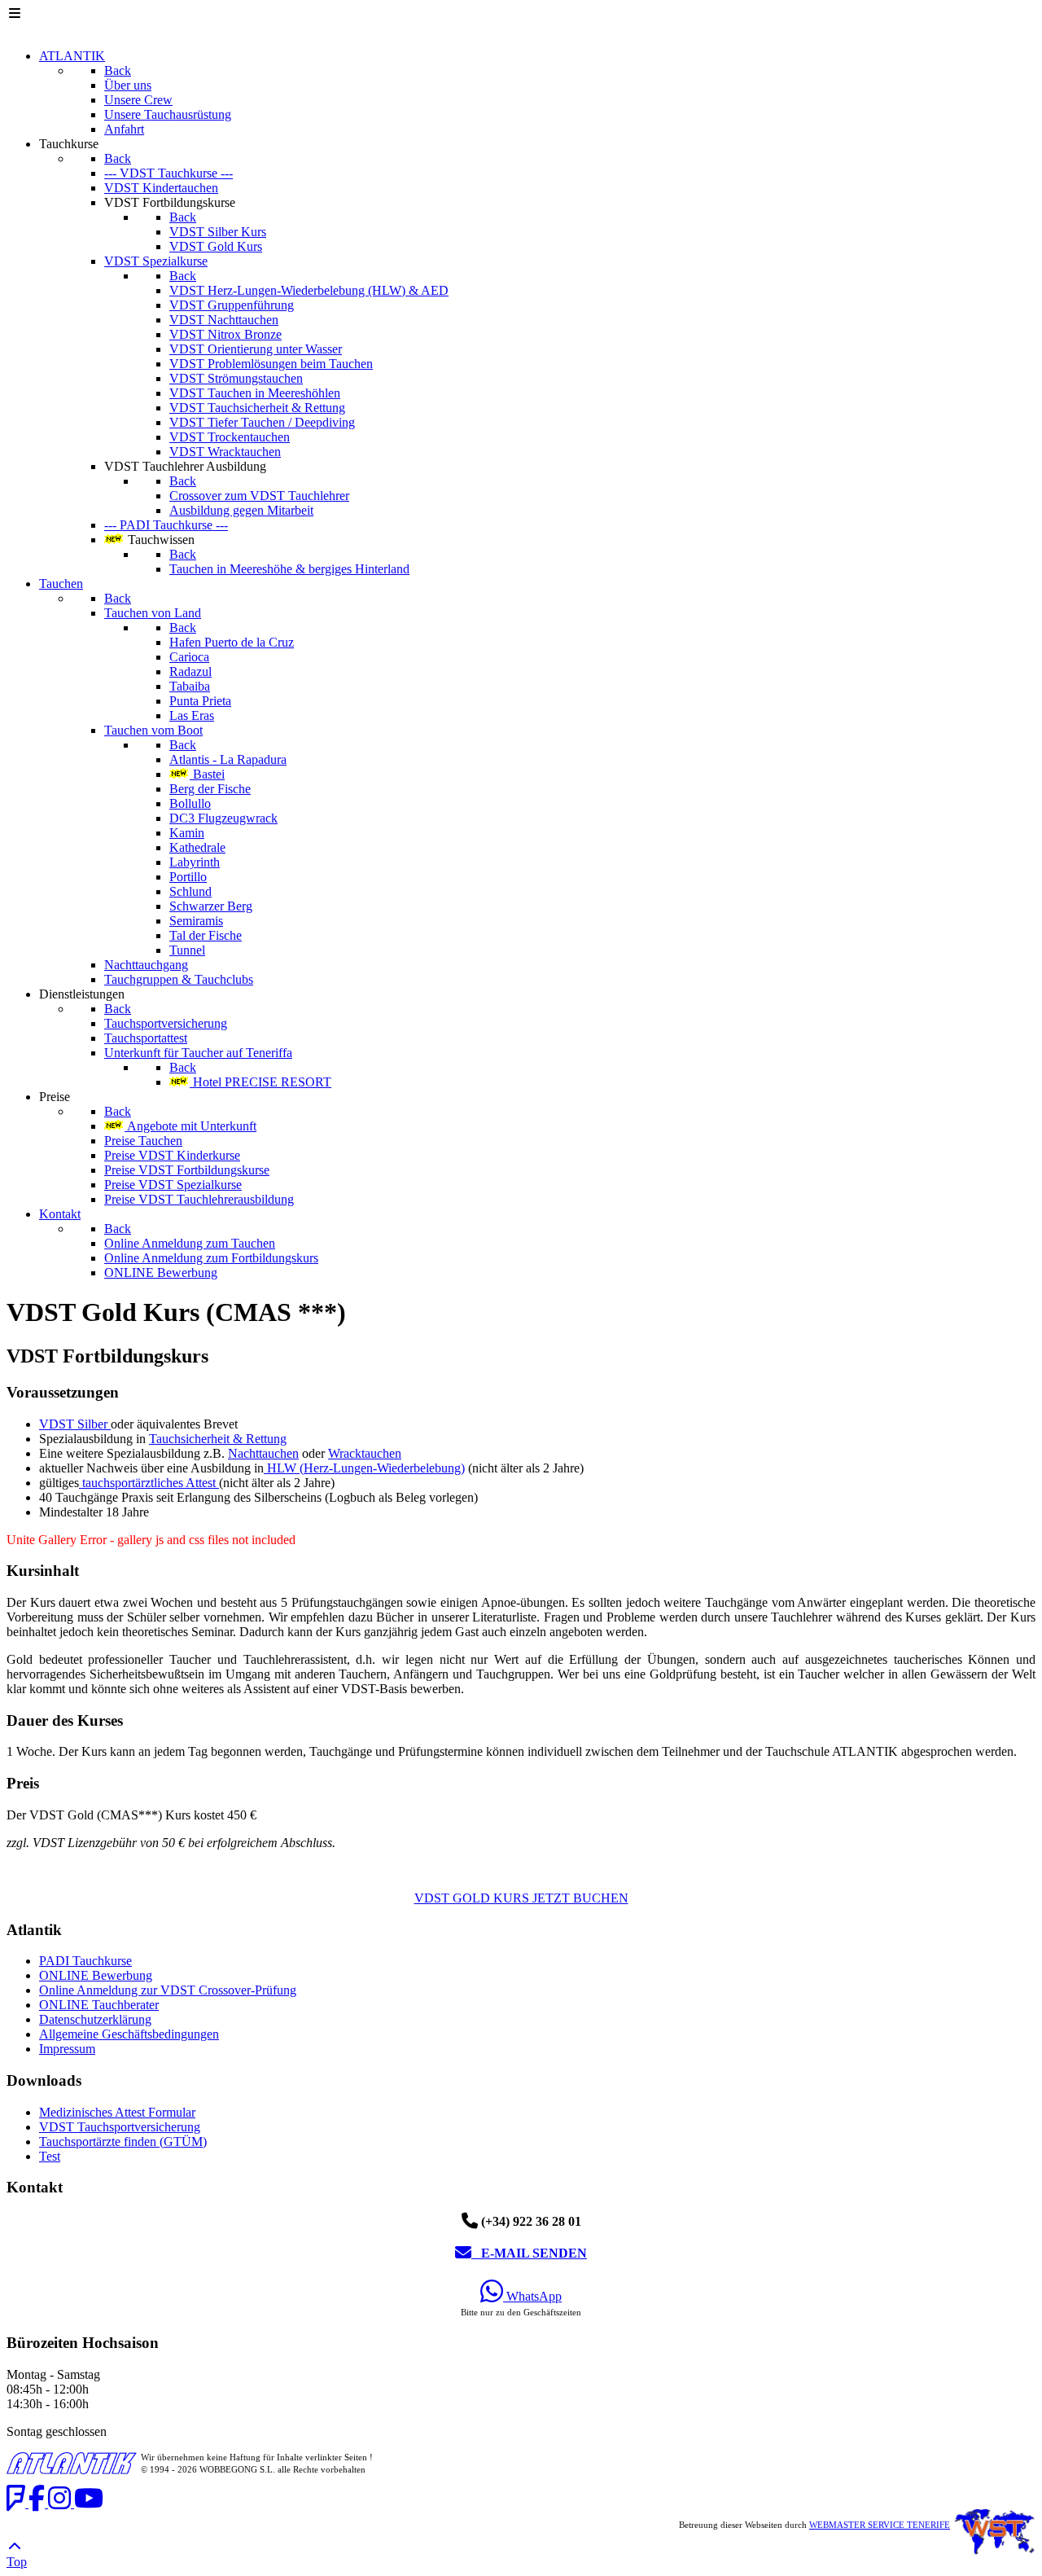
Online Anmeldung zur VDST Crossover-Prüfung (168, 1990)
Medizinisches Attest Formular (117, 2112)
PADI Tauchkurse (85, 1961)
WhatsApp (532, 2296)
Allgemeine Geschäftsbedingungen (129, 2034)
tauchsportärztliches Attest (149, 1483)
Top (17, 2562)
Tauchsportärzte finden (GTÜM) (123, 2142)
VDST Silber (75, 1424)
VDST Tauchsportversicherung (120, 2127)
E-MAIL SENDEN (529, 2253)
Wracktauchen (365, 1453)
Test (50, 2156)
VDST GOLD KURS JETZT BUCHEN (521, 1898)
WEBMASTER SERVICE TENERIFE (880, 2525)
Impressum (67, 2049)
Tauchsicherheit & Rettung (218, 1439)
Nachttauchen (263, 1453)
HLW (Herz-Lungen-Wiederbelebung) (364, 1468)
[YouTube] (89, 2503)
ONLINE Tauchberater (99, 2005)
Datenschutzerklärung (95, 2019)
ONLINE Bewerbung (96, 1975)
